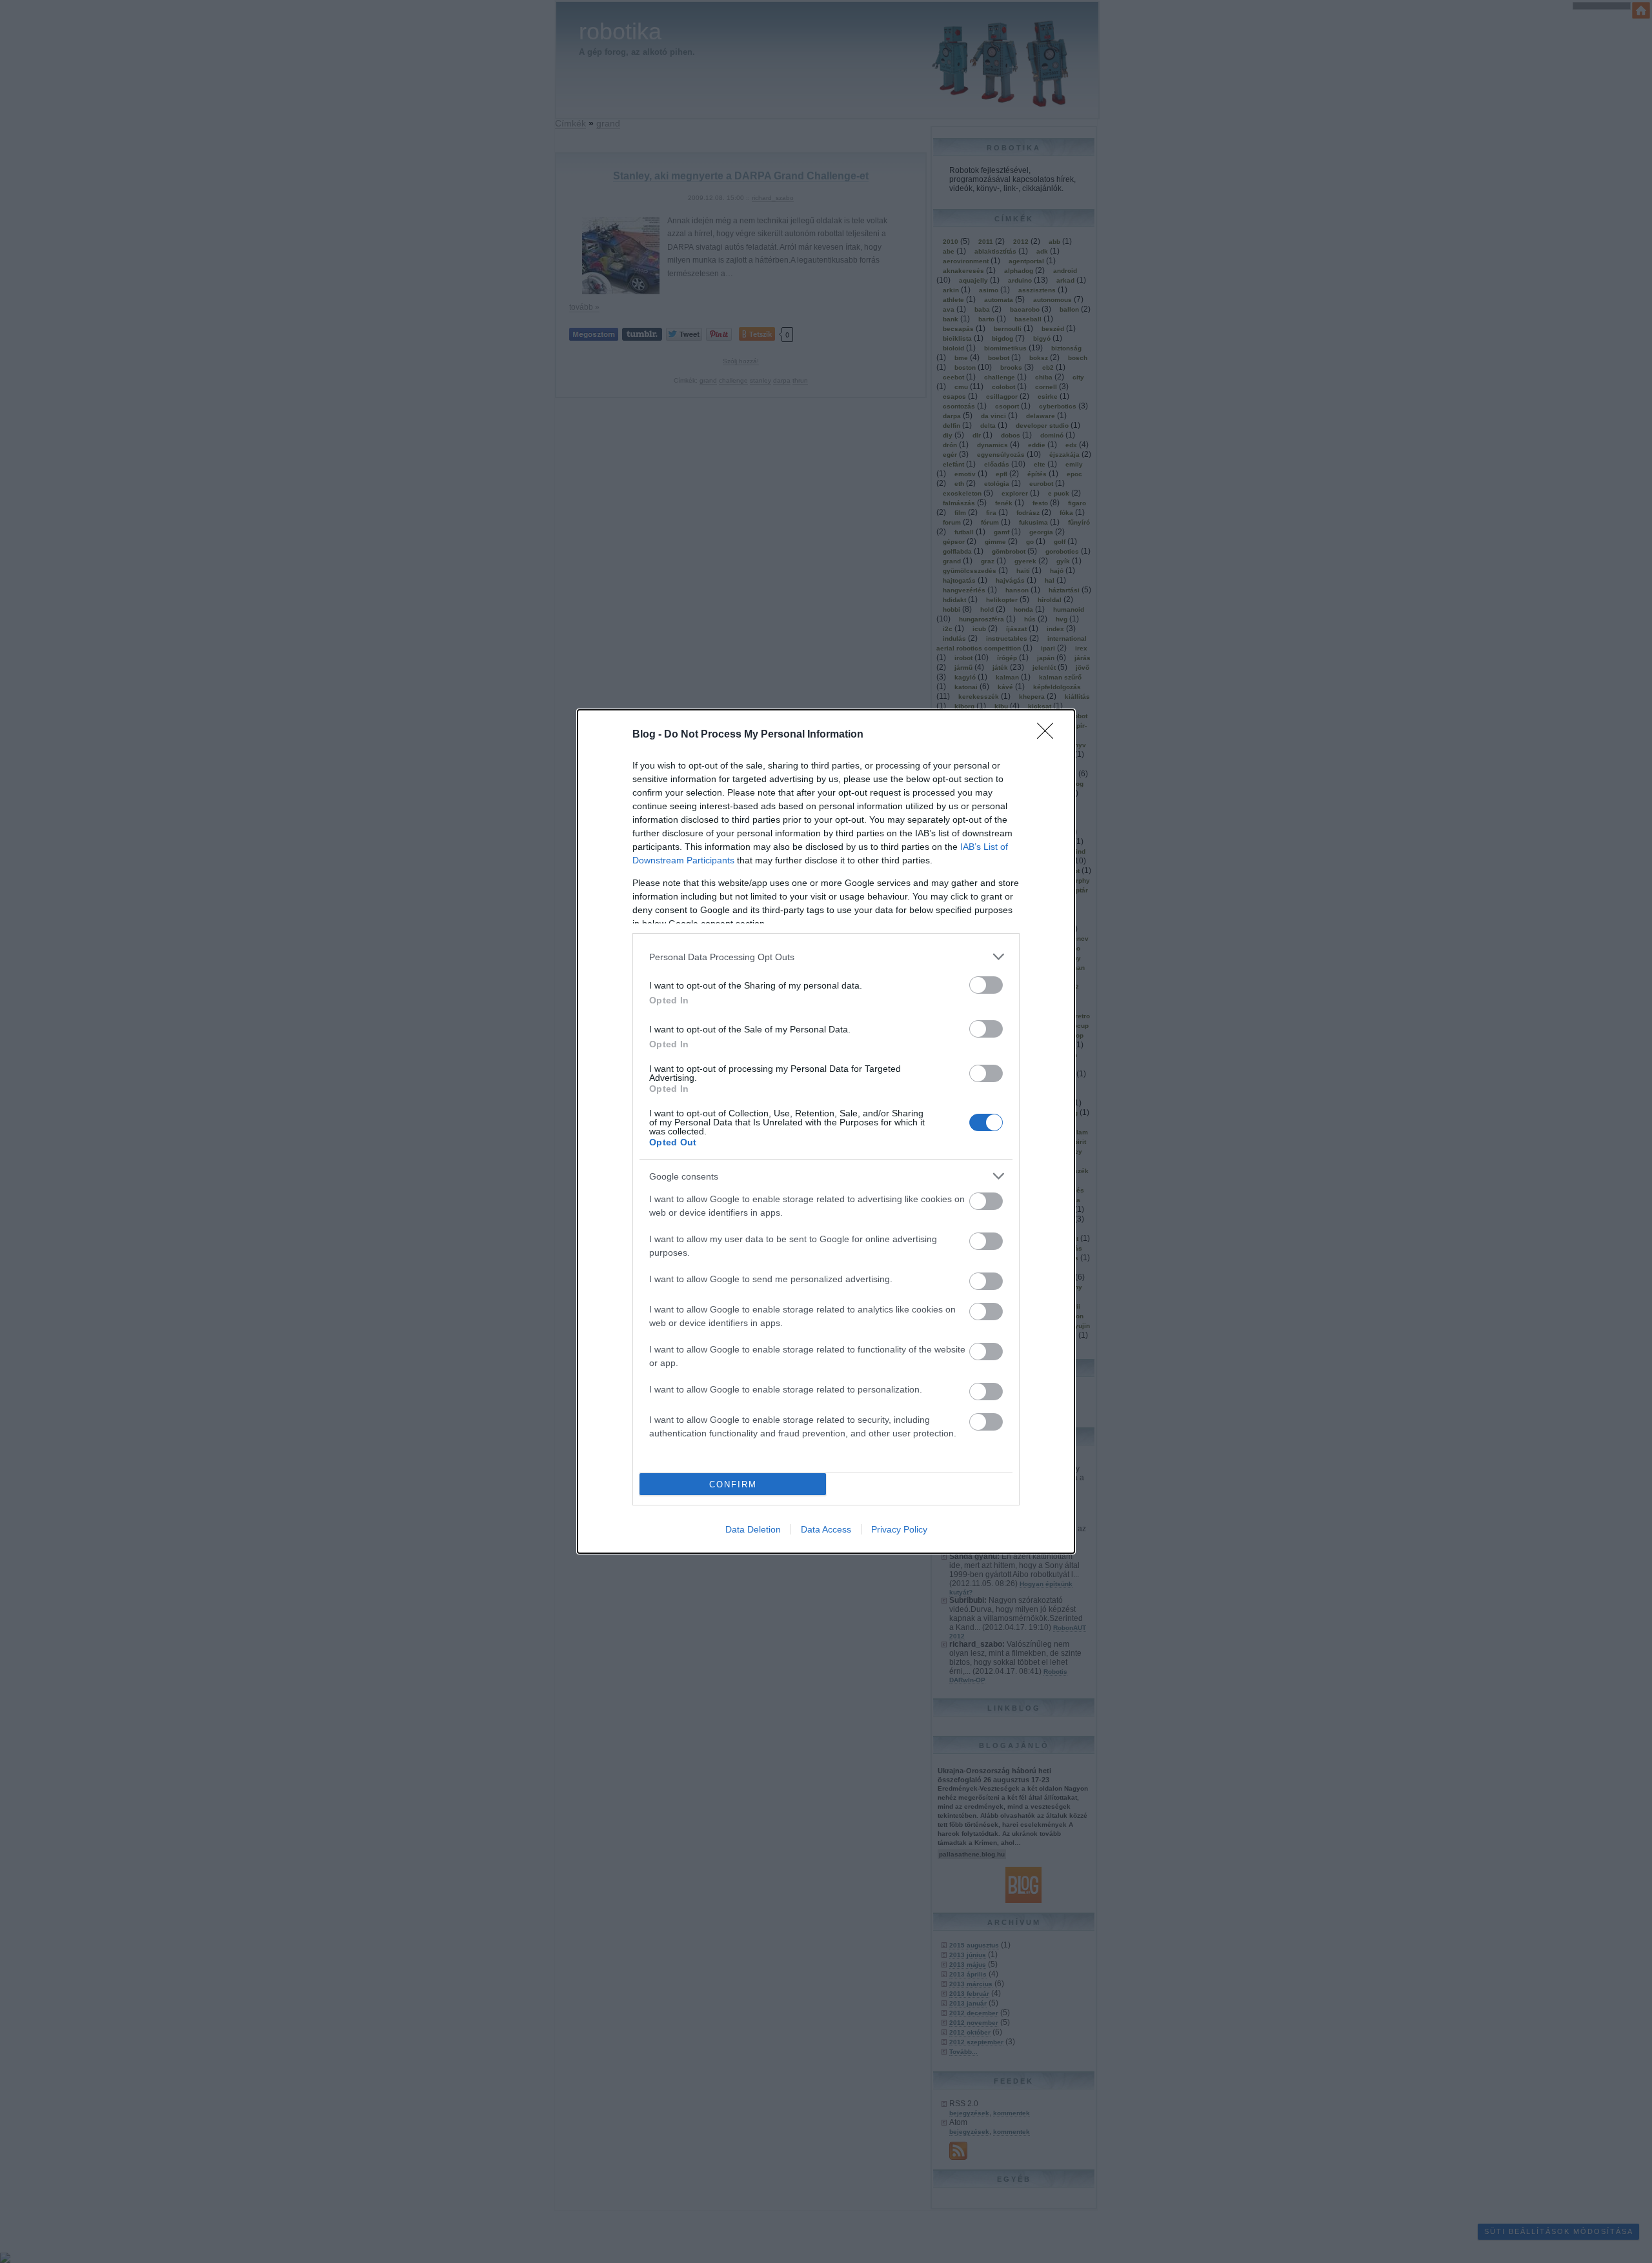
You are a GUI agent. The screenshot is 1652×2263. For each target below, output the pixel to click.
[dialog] (826, 1131)
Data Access (826, 1529)
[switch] (986, 985)
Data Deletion (753, 1529)
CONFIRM (733, 1484)
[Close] (1049, 735)
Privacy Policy (899, 1529)
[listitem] (826, 957)
